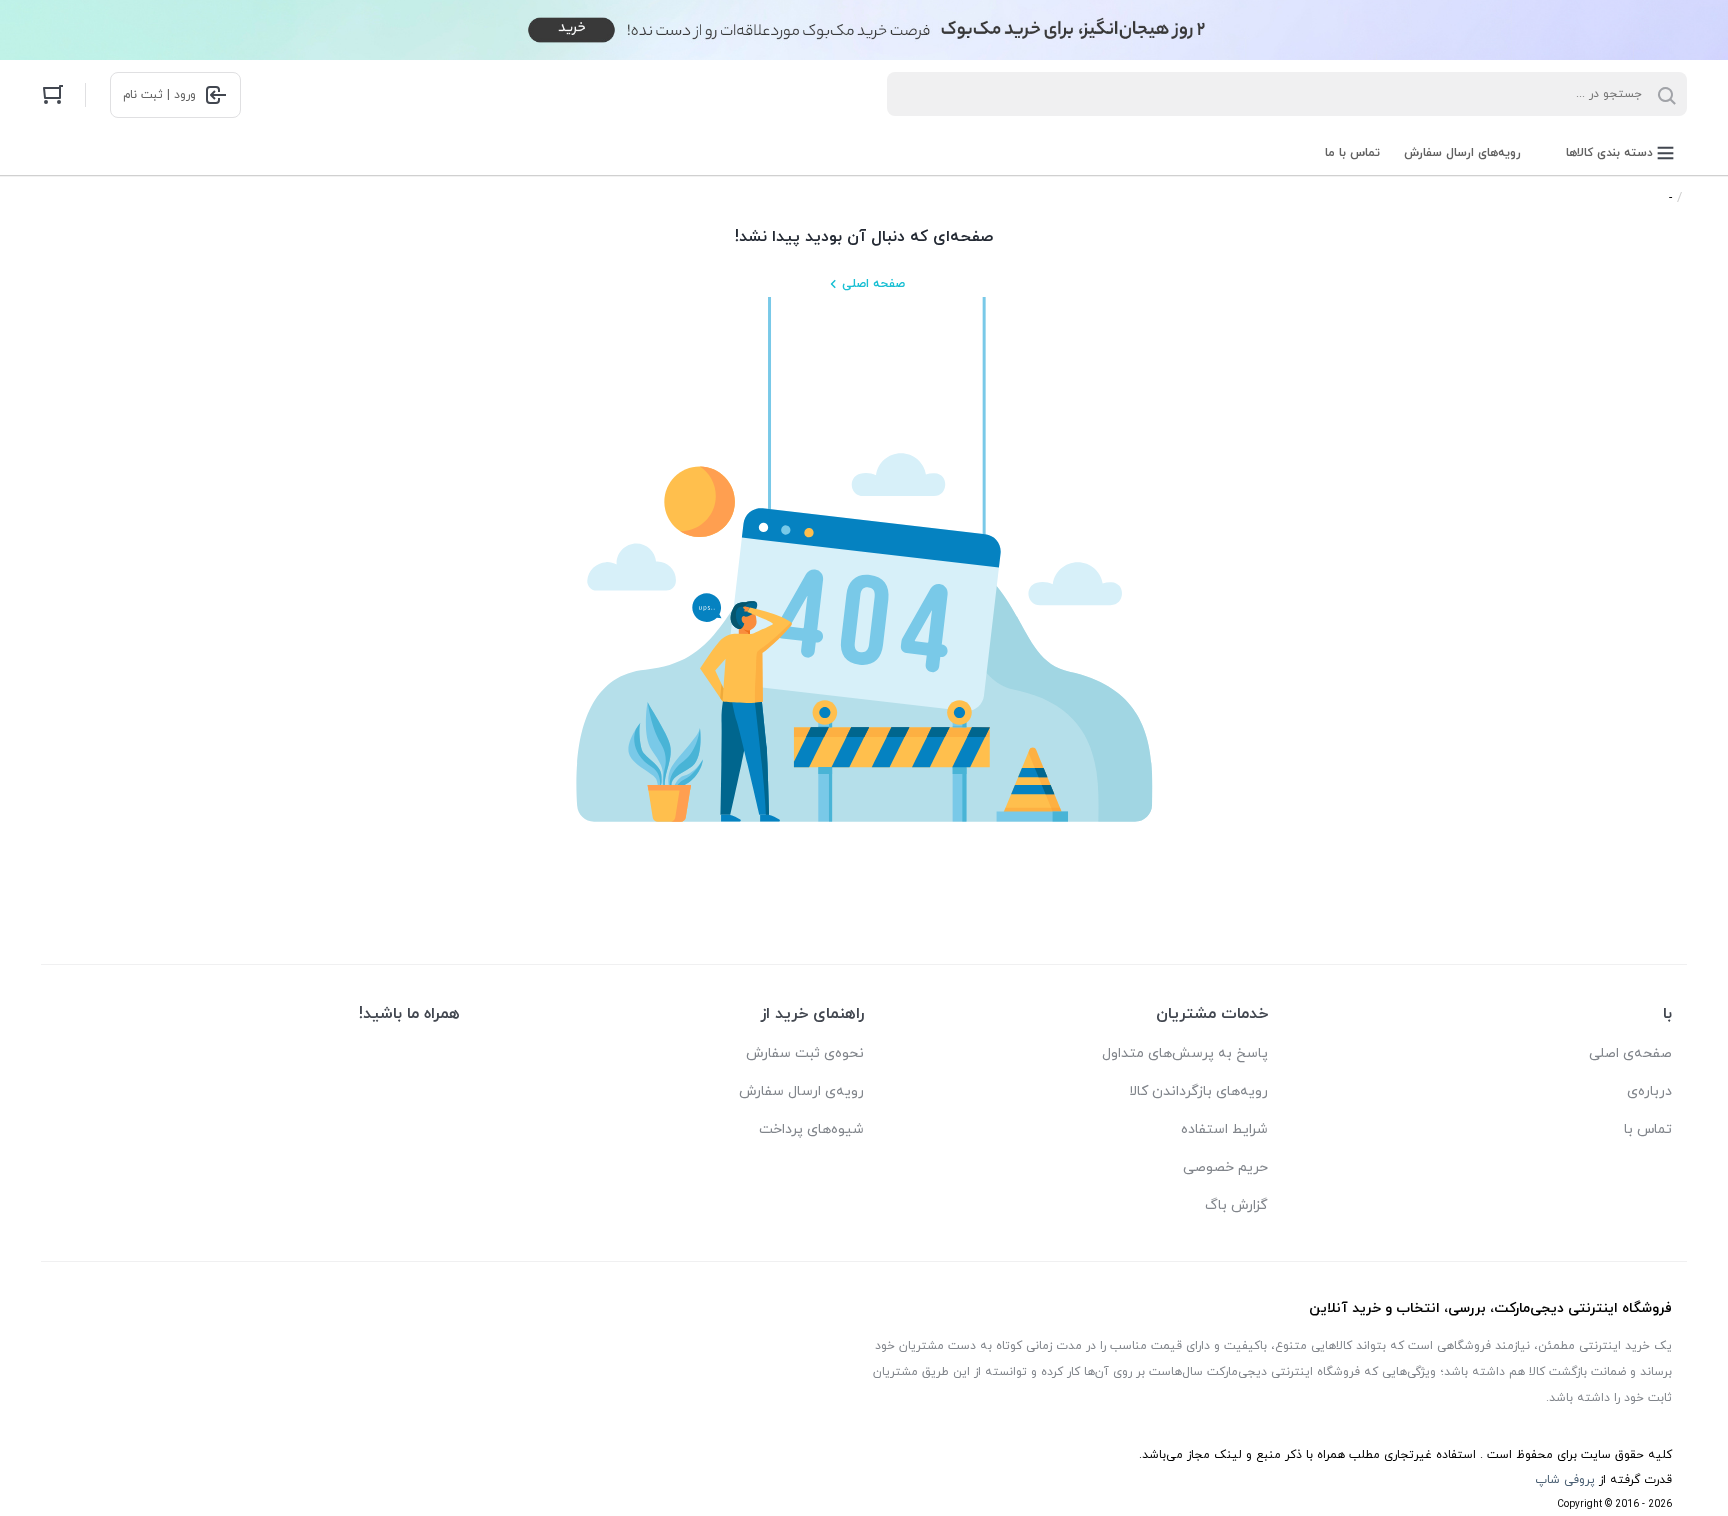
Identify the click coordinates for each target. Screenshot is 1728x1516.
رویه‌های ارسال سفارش (1462, 153)
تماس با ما (1352, 153)
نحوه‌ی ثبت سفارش (805, 1053)
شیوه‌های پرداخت (811, 1129)
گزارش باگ (1236, 1205)
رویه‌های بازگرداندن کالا (1198, 1091)
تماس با (1648, 1129)
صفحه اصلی (873, 284)
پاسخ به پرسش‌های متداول (1185, 1053)
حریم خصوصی (1225, 1167)
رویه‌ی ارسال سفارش (801, 1091)
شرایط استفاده (1224, 1129)
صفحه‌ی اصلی (1630, 1053)
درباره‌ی (1649, 1091)
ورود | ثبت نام (159, 95)
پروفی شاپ (1565, 1480)
